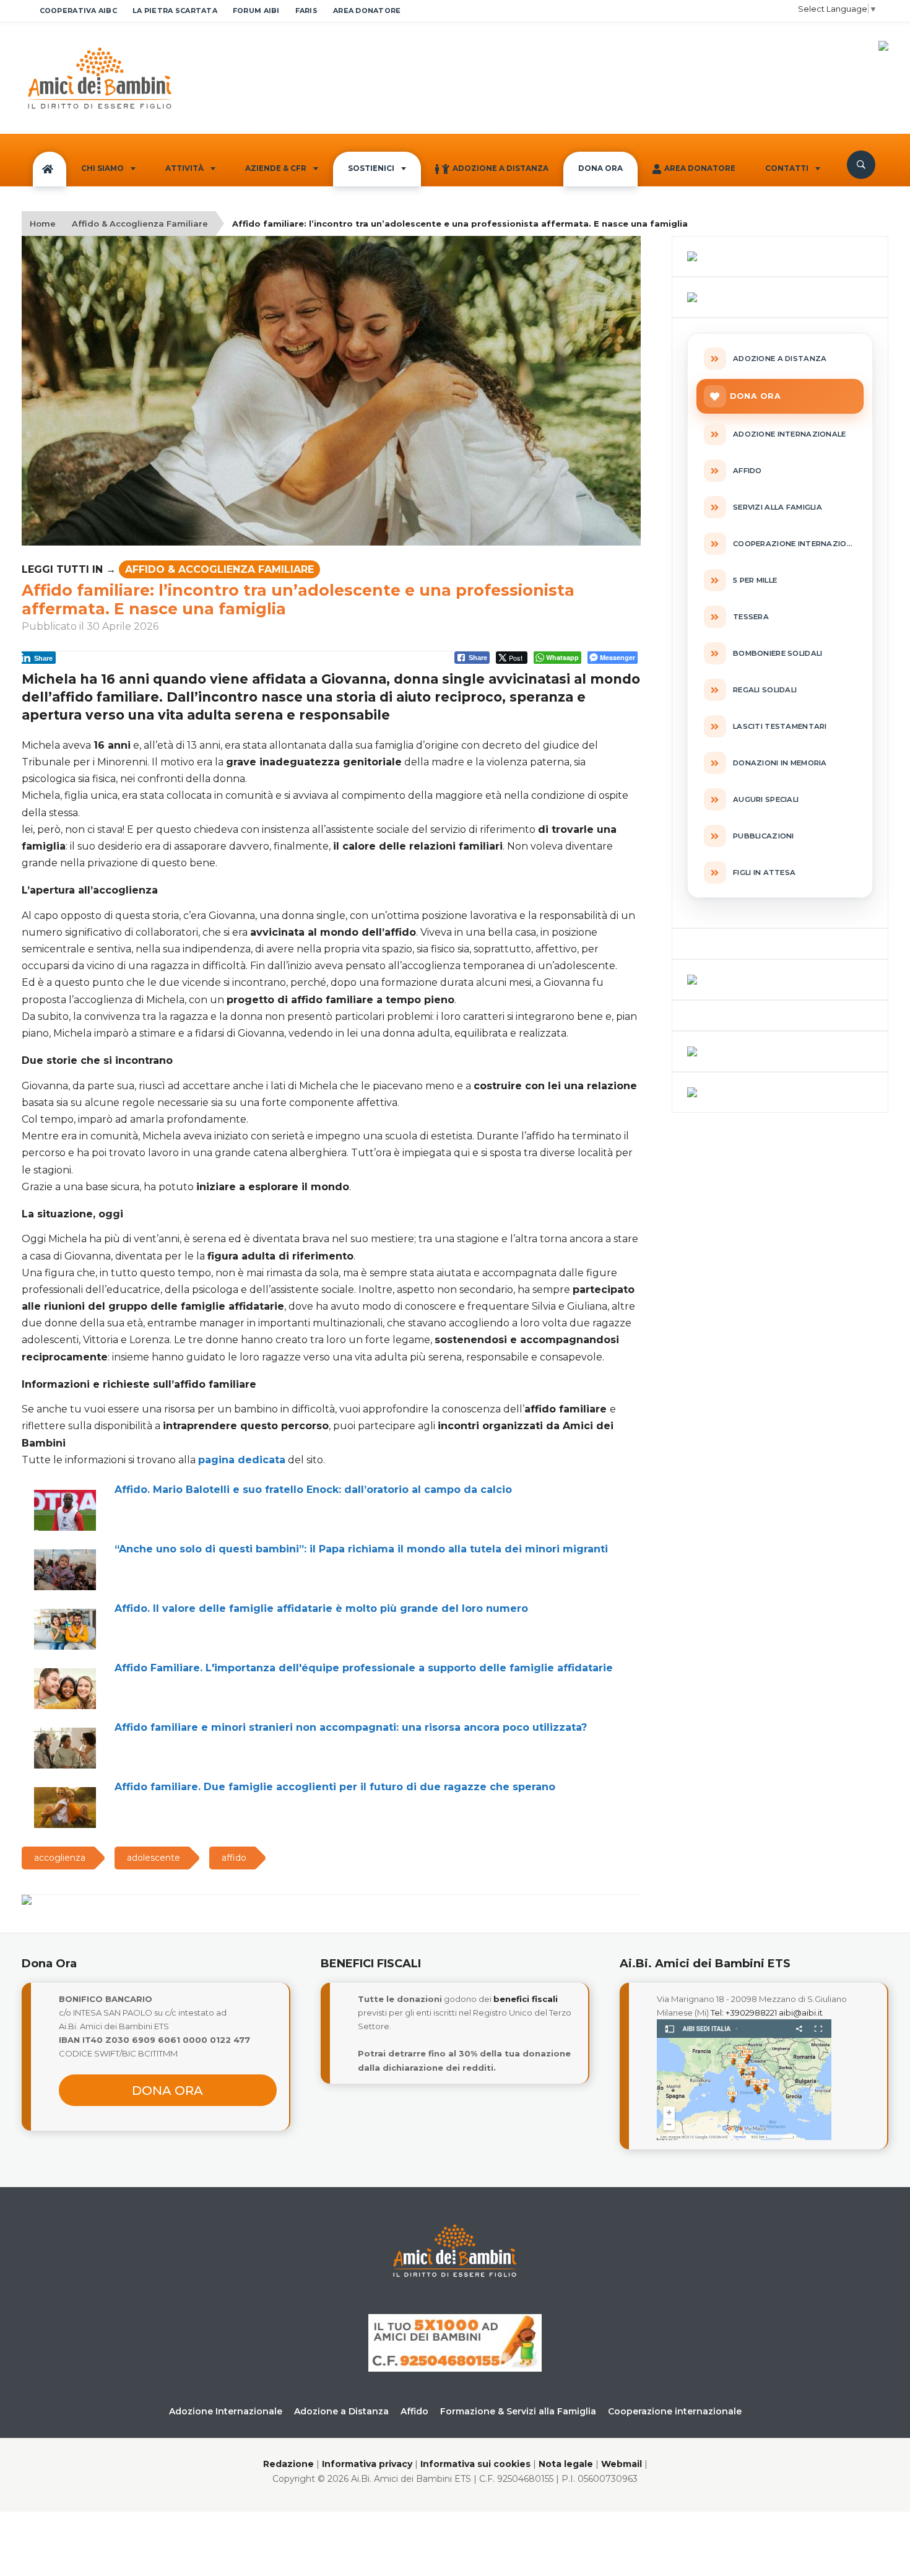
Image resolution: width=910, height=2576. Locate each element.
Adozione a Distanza (500, 168)
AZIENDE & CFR (276, 168)
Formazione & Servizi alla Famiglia (518, 2411)
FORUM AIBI (256, 11)
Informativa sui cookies (475, 2464)
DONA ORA (600, 168)
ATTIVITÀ (184, 168)
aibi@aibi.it (801, 2012)
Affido (414, 2411)
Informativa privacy (367, 2464)
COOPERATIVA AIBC (78, 11)
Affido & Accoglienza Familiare (140, 224)
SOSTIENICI (371, 168)
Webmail (622, 2464)
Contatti (787, 168)
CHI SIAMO (102, 168)
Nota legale (566, 2464)
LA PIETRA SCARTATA (175, 11)
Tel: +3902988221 (744, 2012)
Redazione (288, 2464)
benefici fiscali (526, 1999)
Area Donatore (700, 168)
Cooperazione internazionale (675, 2411)
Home (43, 224)
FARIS (306, 11)
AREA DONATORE (367, 11)
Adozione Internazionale (226, 2411)
